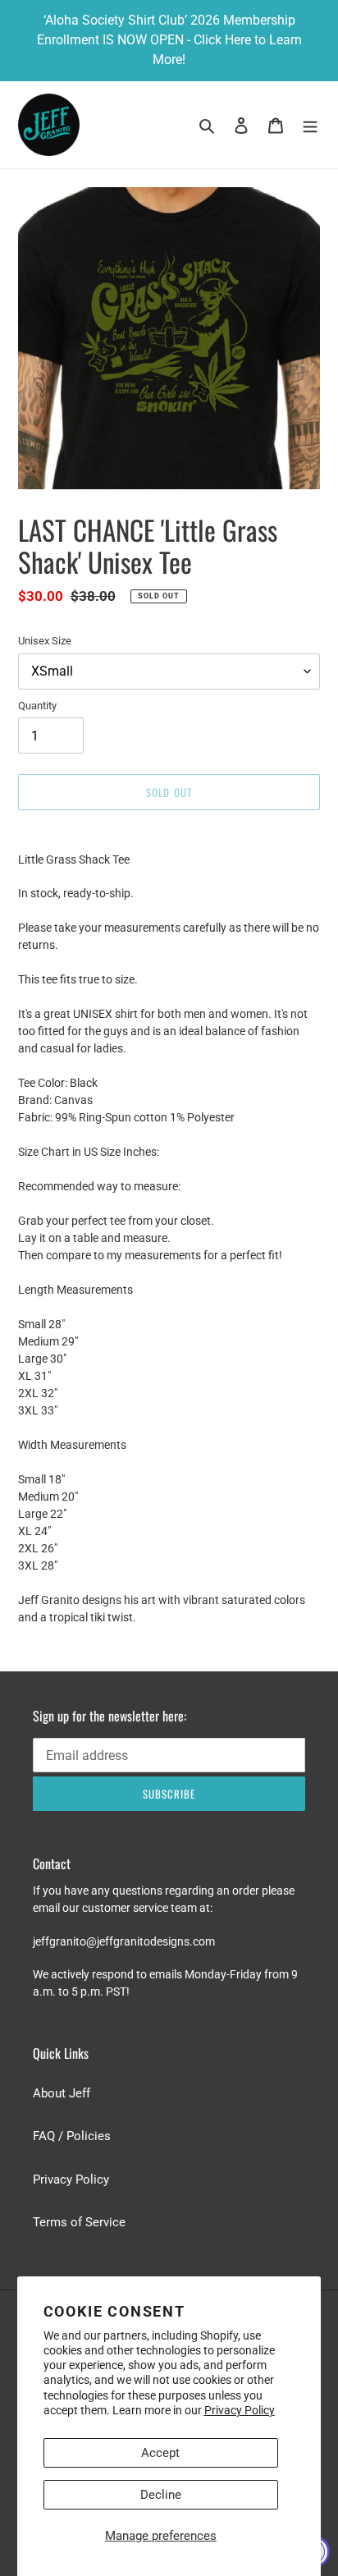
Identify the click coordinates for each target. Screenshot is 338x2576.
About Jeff (62, 2093)
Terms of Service (79, 2222)
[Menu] (310, 125)
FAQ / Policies (72, 2136)
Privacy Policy (240, 2410)
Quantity (37, 706)
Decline (161, 2495)
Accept (160, 2453)
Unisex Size (45, 641)
